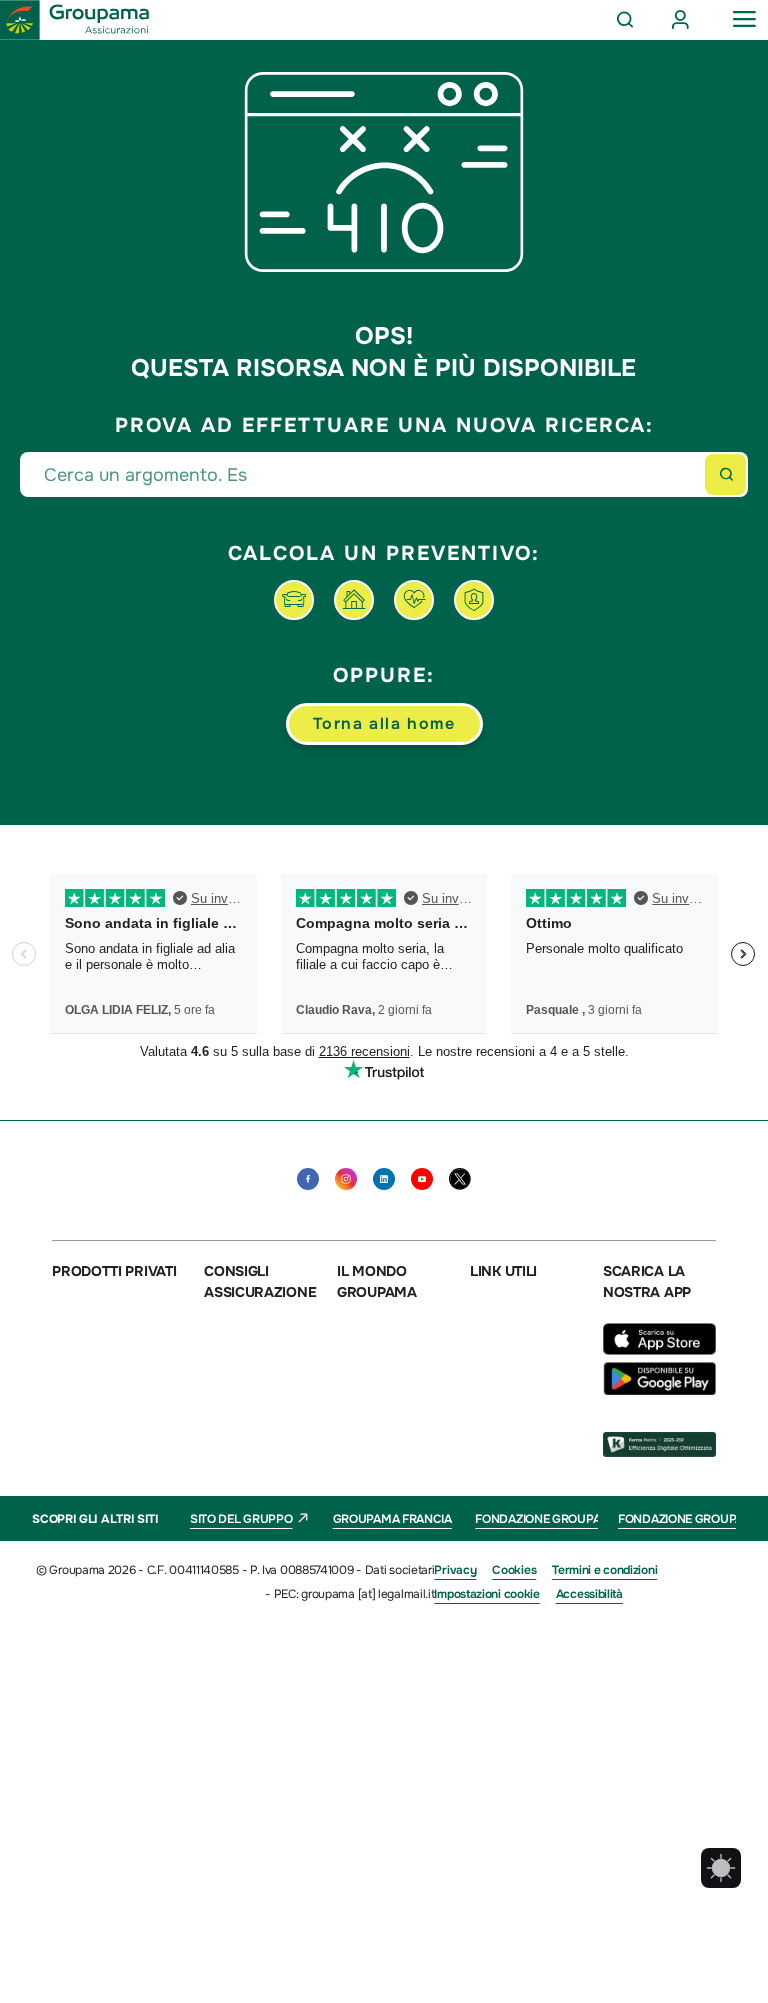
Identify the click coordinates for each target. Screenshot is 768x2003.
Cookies (514, 1570)
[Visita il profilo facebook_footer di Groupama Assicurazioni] (308, 1179)
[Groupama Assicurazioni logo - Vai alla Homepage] (75, 20)
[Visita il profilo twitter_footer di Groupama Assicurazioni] (460, 1179)
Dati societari (400, 1570)
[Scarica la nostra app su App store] (664, 1350)
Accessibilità (589, 1594)
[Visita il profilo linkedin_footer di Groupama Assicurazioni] (384, 1179)
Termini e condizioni (604, 1570)
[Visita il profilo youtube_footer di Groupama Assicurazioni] (422, 1179)
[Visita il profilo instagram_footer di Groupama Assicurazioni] (346, 1179)
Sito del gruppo (241, 1519)
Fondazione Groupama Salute (570, 1519)
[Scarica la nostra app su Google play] (659, 1390)
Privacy (455, 1570)
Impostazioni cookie (486, 1594)
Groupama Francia (392, 1519)
